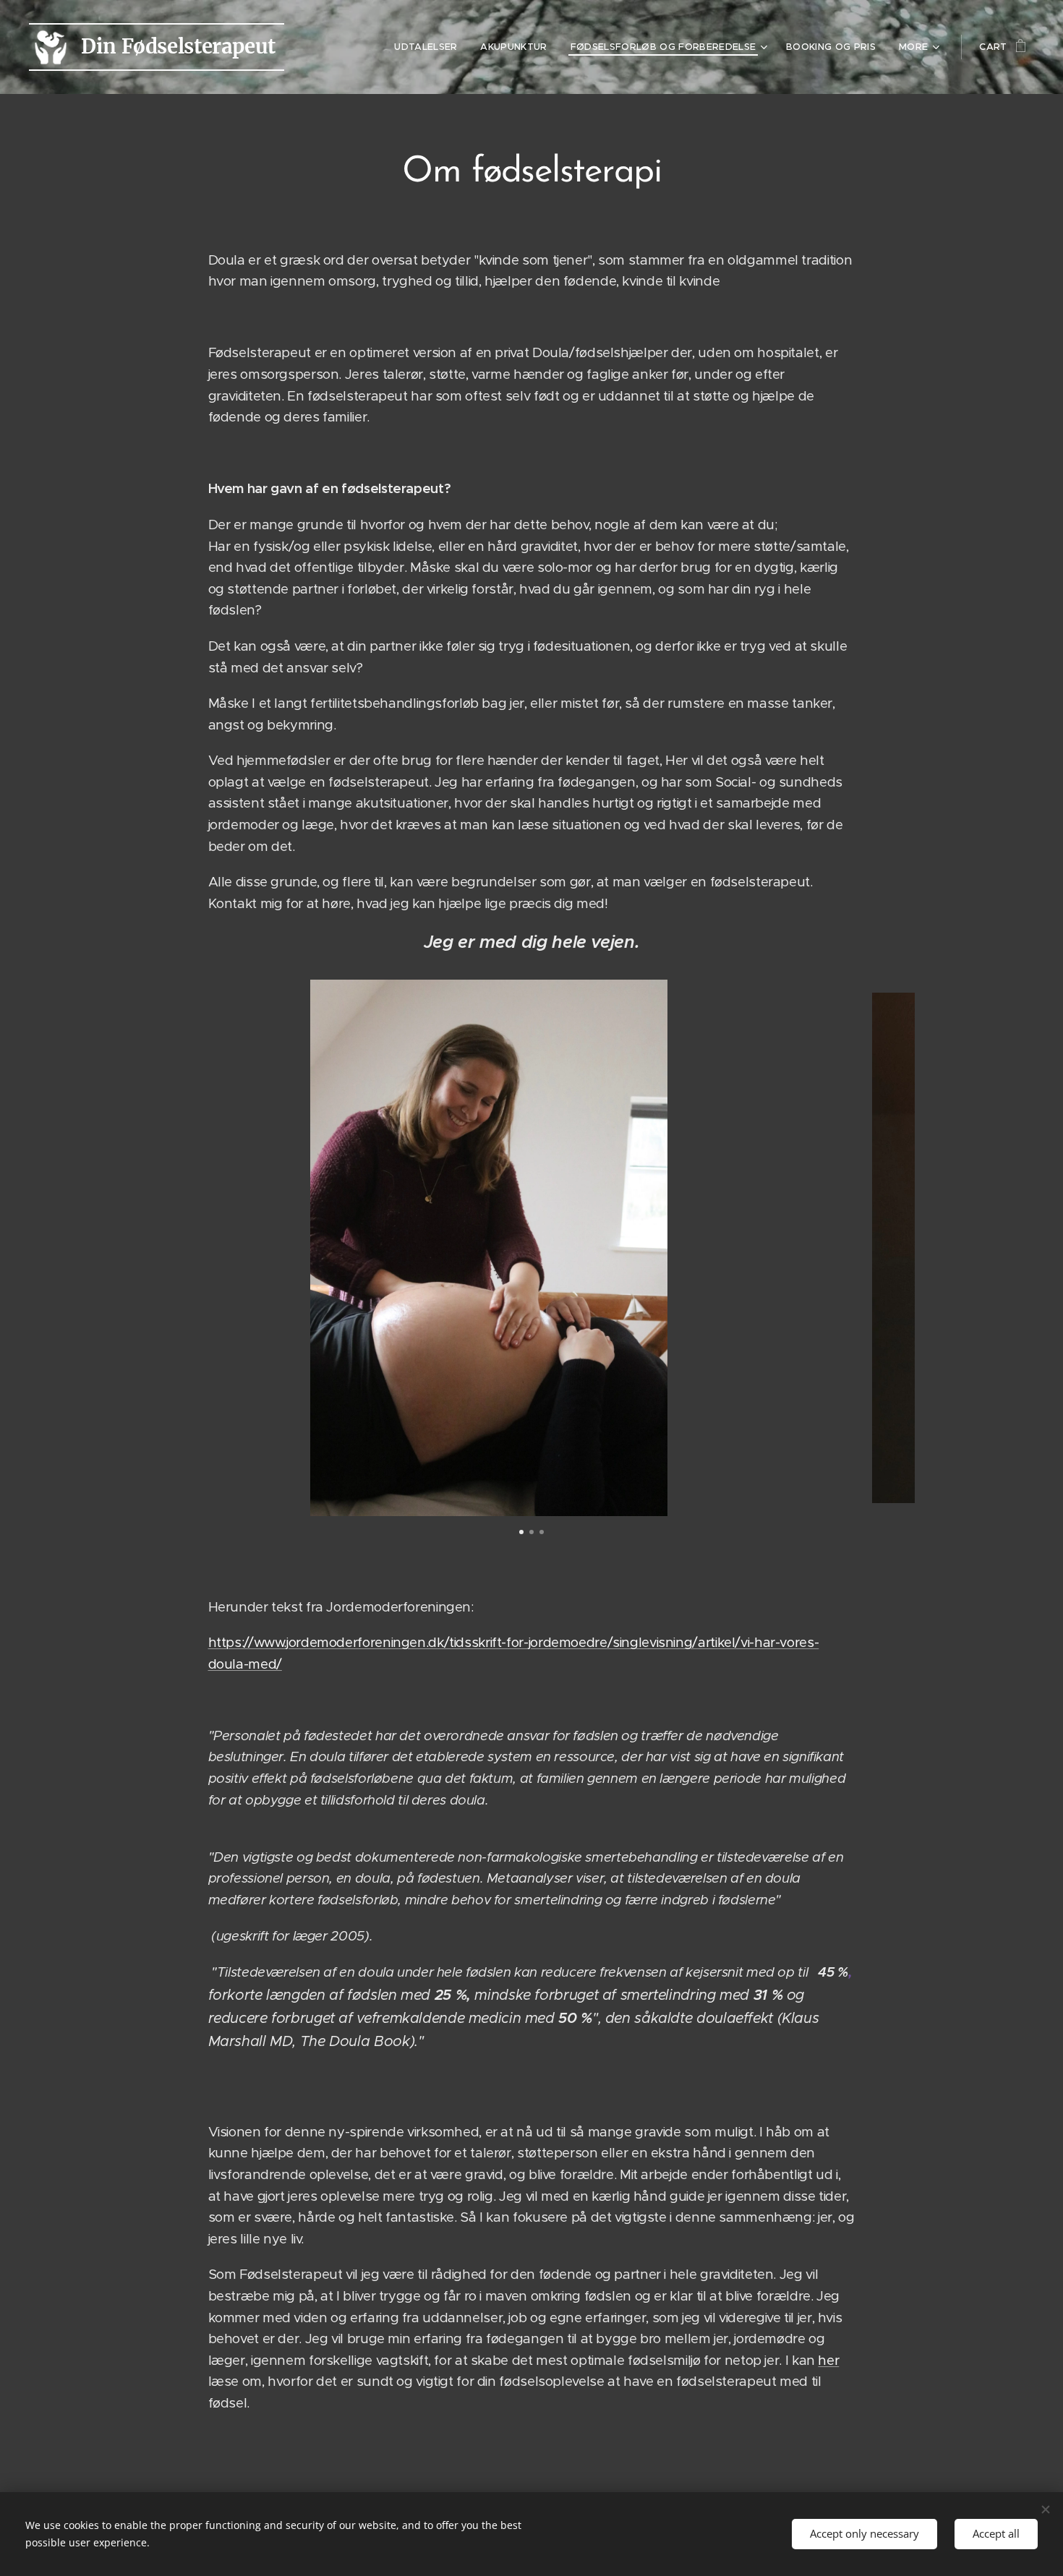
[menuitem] (430, 47)
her (828, 2360)
